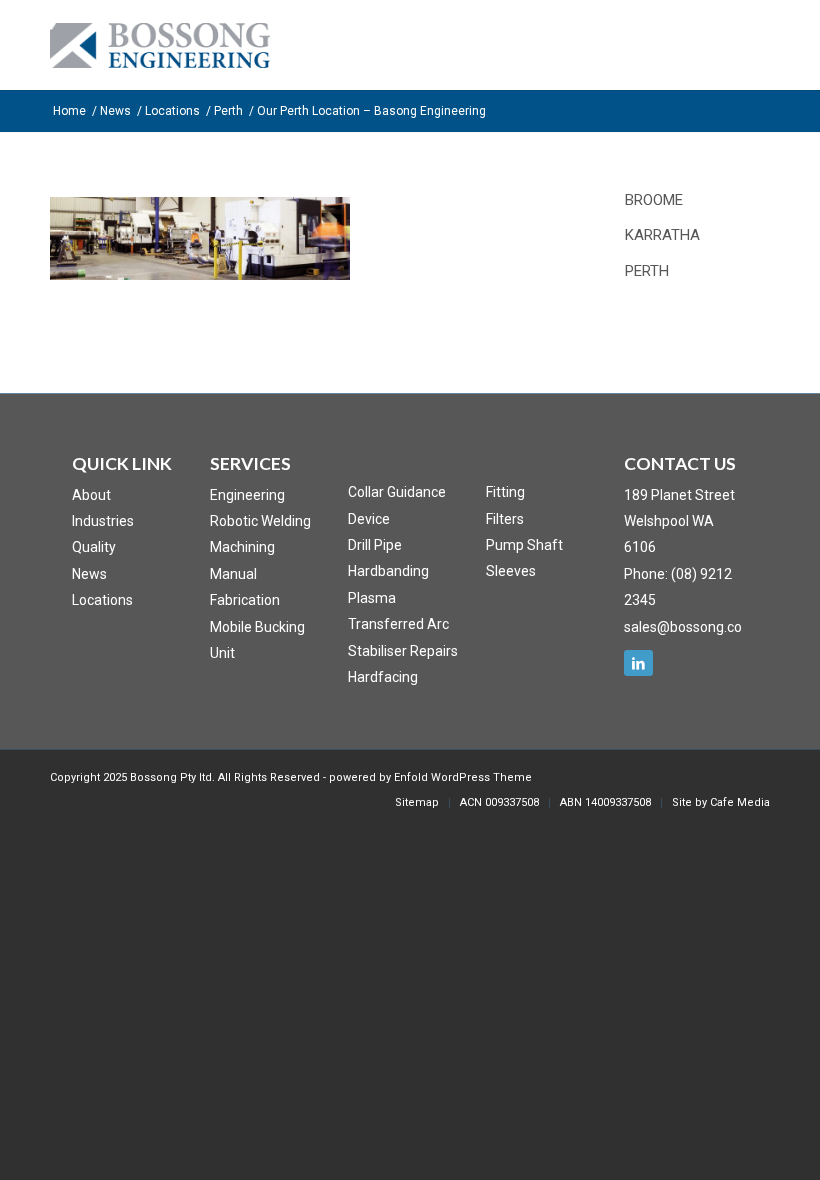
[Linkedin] (638, 663)
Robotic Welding (260, 521)
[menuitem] (417, 803)
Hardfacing (383, 677)
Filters (505, 519)
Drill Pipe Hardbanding (388, 558)
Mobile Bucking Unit (257, 640)
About (91, 495)
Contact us (680, 463)
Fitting (505, 492)
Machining (242, 547)
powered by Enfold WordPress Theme (430, 777)
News (89, 574)
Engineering (247, 495)
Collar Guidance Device (397, 505)
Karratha (662, 235)
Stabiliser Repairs (403, 651)
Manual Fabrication (245, 587)
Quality (94, 547)
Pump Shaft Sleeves (524, 558)
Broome (654, 200)
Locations (102, 600)
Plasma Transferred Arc (398, 611)
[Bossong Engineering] (160, 68)
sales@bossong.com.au (699, 627)
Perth (647, 271)
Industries (103, 521)
